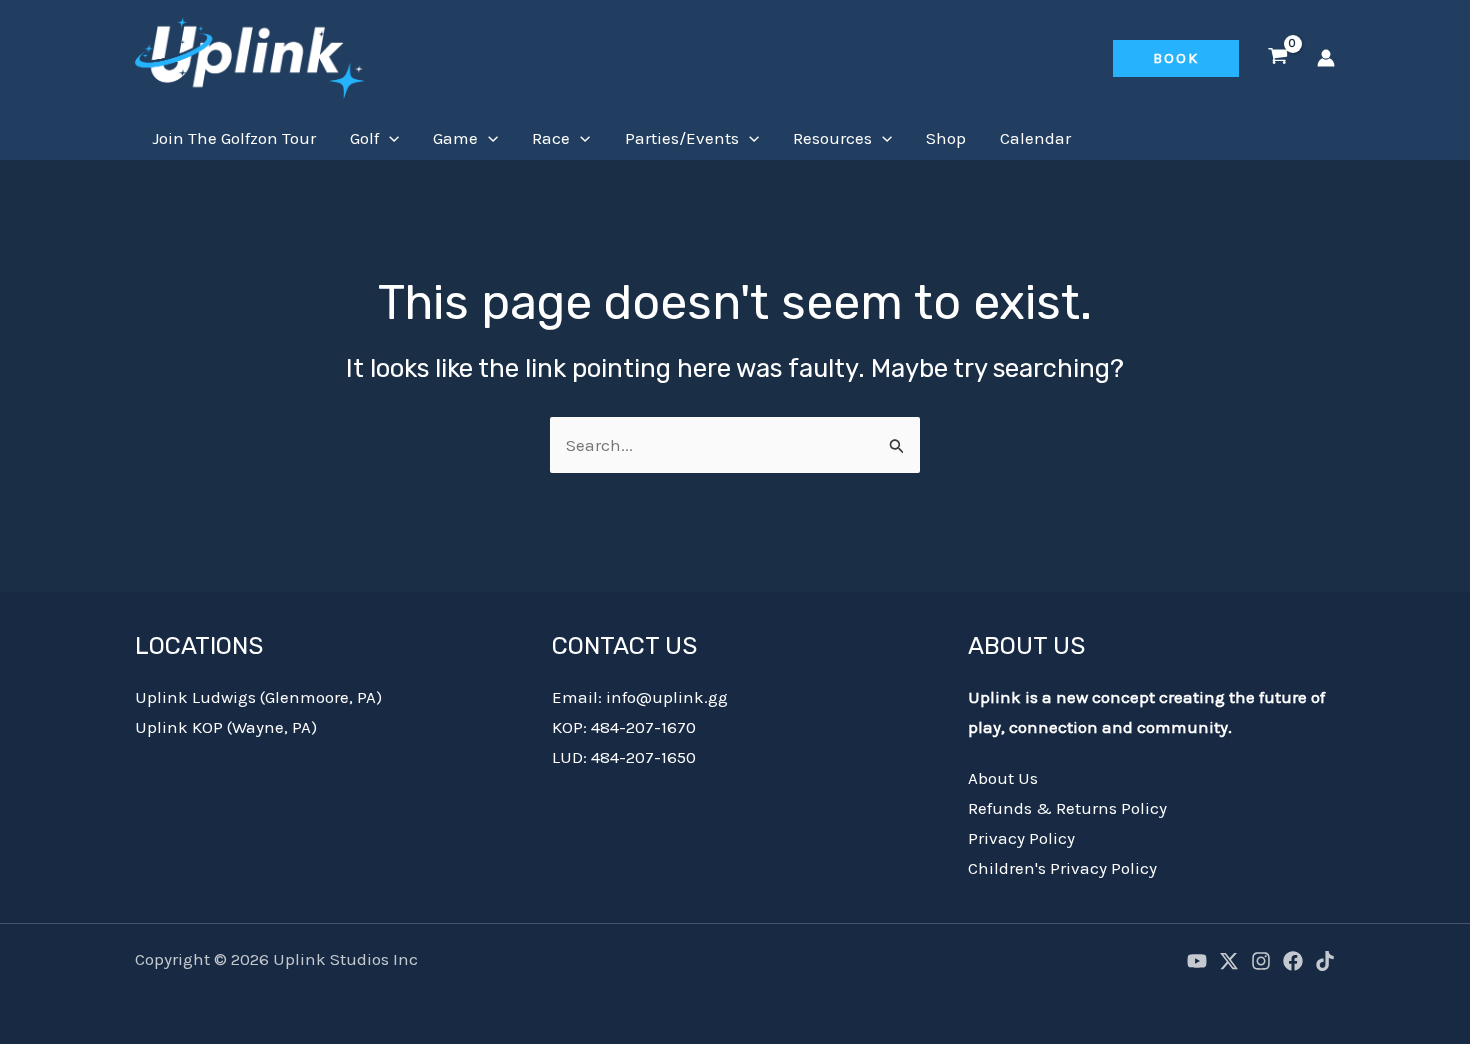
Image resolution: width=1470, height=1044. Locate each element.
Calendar (1035, 138)
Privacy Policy (1021, 838)
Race (551, 138)
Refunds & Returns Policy (1067, 808)
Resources (832, 138)
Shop (946, 138)
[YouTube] (1197, 961)
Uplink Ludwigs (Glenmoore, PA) (258, 697)
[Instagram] (1261, 961)
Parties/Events (682, 138)
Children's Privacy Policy (1062, 868)
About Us (1003, 778)
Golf (364, 138)
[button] (1176, 58)
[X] (1229, 961)
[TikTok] (1325, 961)
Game (455, 138)
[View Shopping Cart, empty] (1278, 58)
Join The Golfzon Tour (234, 138)
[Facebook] (1293, 961)
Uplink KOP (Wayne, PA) (226, 727)
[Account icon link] (1326, 58)
